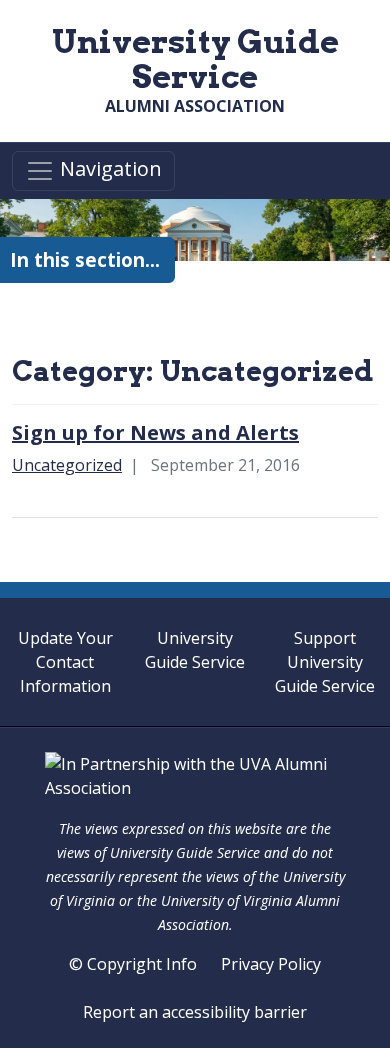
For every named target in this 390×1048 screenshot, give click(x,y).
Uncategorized (67, 465)
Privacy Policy (271, 964)
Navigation (108, 169)
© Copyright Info (133, 964)
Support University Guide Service (325, 662)
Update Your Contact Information (65, 662)
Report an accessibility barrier (195, 1012)
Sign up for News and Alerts (155, 432)
